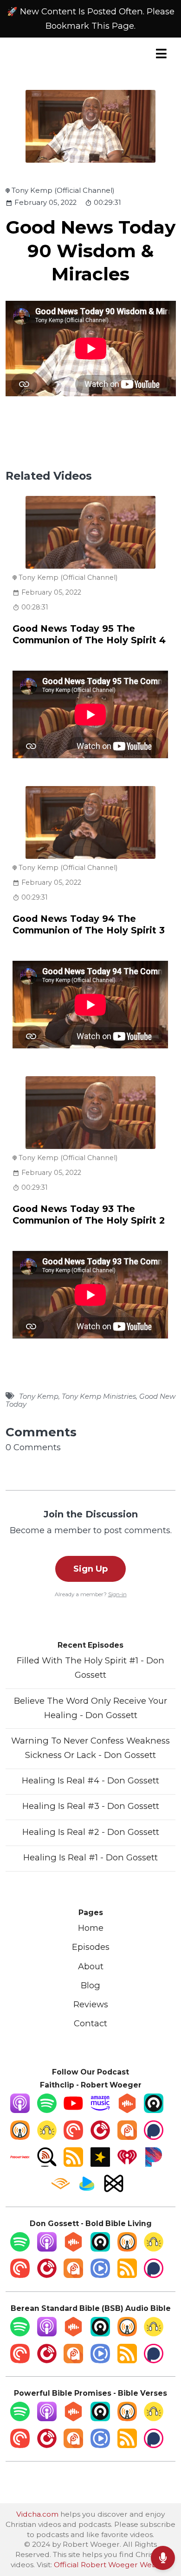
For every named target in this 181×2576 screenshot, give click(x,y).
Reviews (91, 2004)
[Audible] (60, 2190)
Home (91, 1928)
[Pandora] (154, 2164)
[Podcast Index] (20, 2164)
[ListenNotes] (47, 2164)
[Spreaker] (100, 2164)
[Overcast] (20, 2137)
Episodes (91, 1947)
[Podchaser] (154, 2137)
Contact (90, 2023)
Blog (90, 1985)
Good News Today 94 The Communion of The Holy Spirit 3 (89, 924)
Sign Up (90, 1569)
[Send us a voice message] (163, 2558)
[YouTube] (73, 2110)
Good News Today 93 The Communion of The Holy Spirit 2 (89, 1215)
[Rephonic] (87, 2190)
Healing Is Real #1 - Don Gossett (90, 1857)
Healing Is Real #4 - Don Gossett (90, 1780)
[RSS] (73, 2164)
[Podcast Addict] (127, 2137)
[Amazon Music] (100, 2110)
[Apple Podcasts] (20, 2110)
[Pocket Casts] (73, 2137)
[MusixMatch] (114, 2190)
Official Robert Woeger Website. (112, 2565)
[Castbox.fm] (127, 2110)
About (91, 1966)
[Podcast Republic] (100, 2275)
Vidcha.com (37, 2514)
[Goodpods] (47, 2137)
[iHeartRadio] (127, 2164)
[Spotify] (47, 2110)
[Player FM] (100, 2137)
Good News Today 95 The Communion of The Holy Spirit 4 (89, 634)
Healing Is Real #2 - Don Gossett (91, 1832)
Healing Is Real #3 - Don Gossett (91, 1806)
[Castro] (154, 2110)
